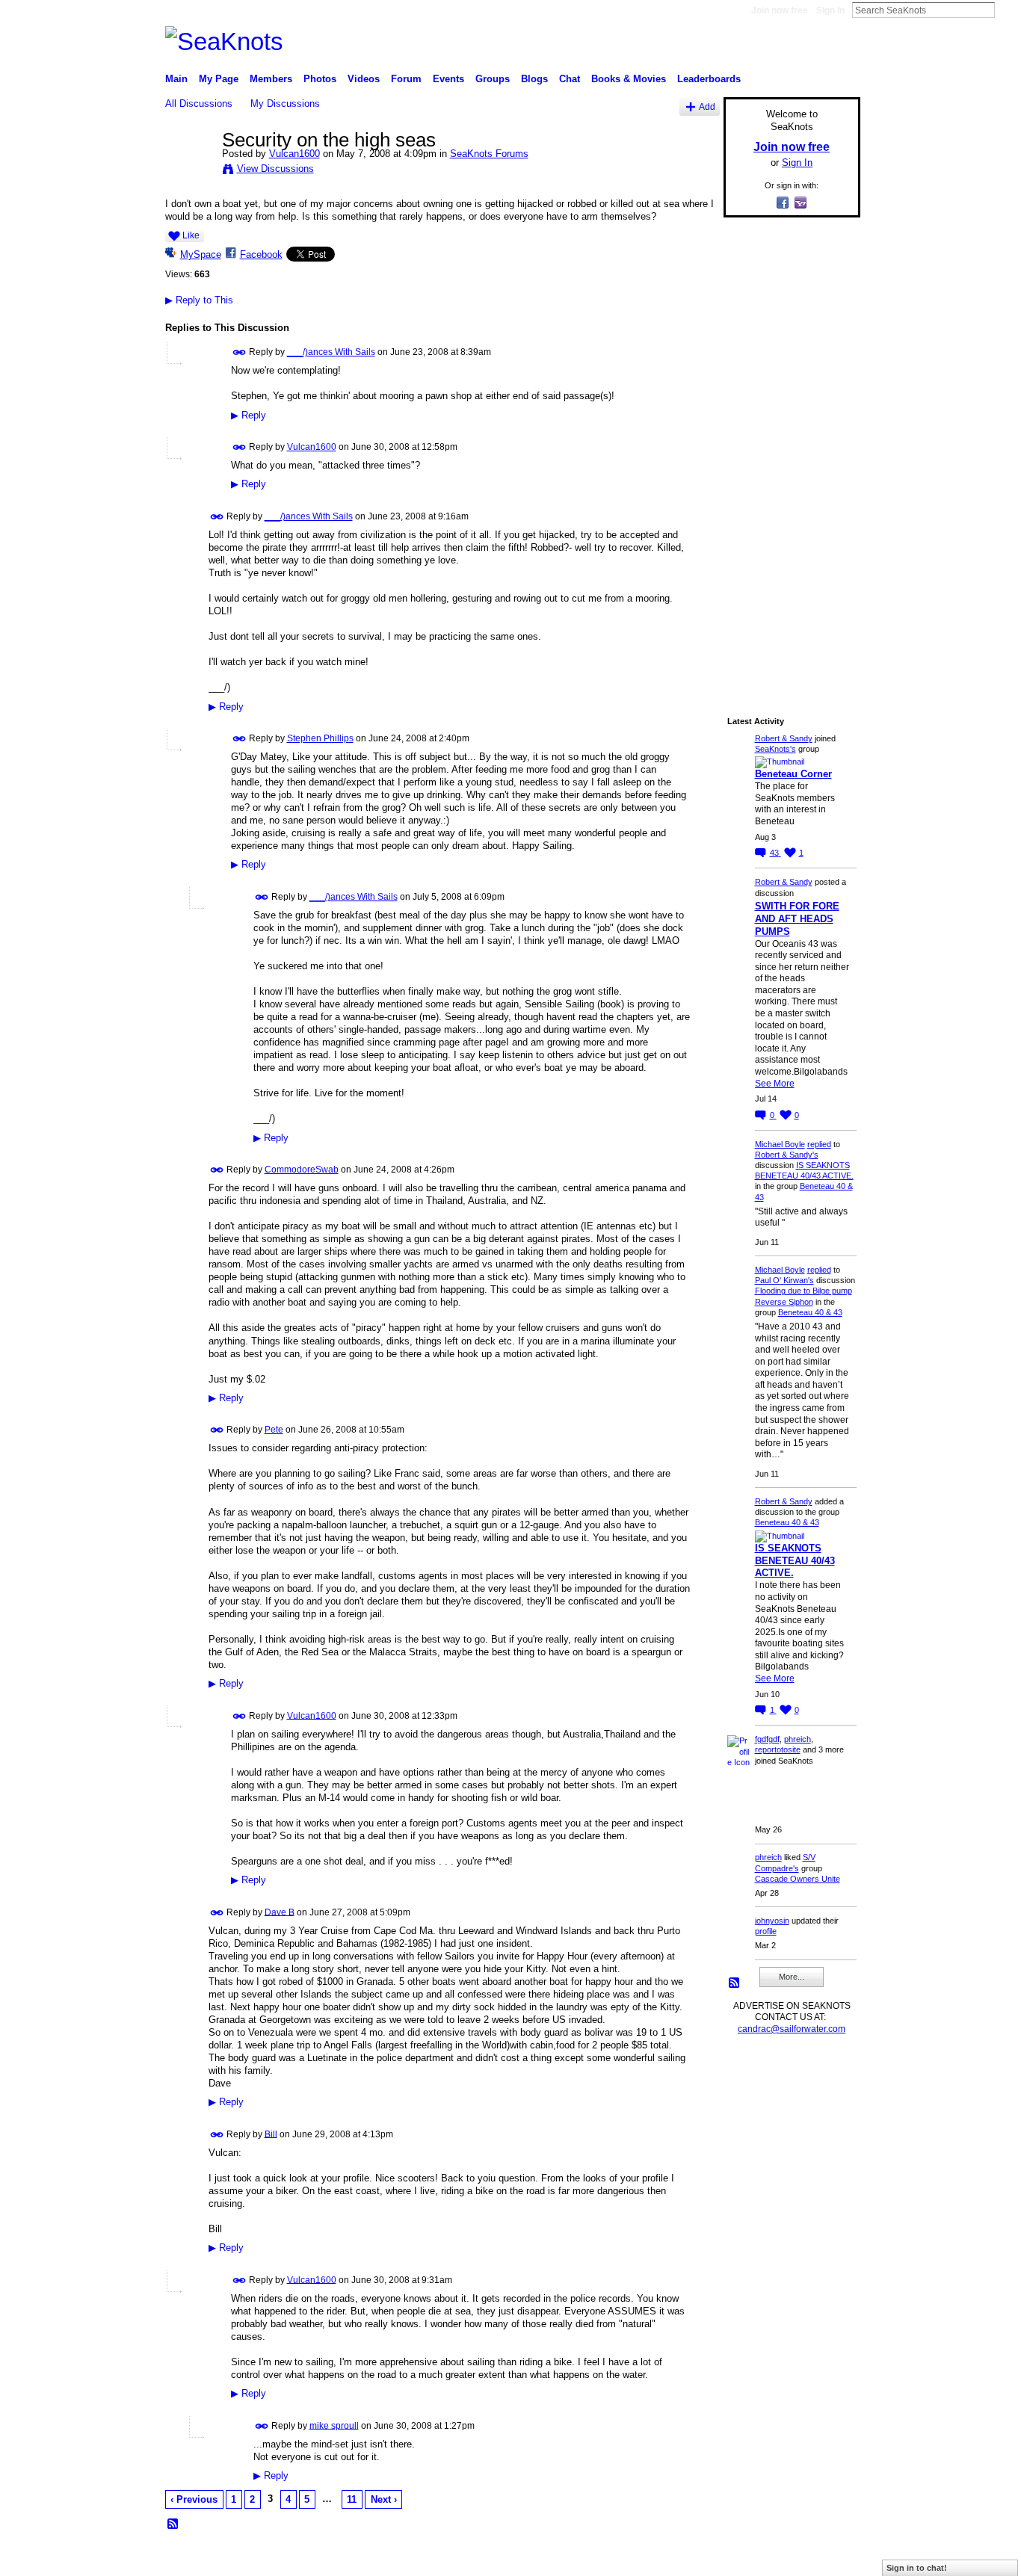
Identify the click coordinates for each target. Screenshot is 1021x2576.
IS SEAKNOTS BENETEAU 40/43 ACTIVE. (795, 1561)
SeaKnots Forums (489, 154)
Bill (271, 2134)
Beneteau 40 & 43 (810, 1312)
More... (792, 1977)
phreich (798, 1739)
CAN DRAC (269, 2559)
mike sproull (334, 2425)
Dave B (280, 1912)
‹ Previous (194, 2499)
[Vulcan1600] (189, 171)
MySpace (201, 254)
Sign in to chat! (917, 2568)
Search (1007, 10)
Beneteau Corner (793, 774)
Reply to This (199, 300)
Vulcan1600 (294, 154)
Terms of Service (827, 2559)
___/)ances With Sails (331, 352)
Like (191, 235)
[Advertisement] (787, 454)
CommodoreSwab (302, 1170)
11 (352, 2499)
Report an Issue (750, 2559)
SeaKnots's (775, 749)
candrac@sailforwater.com (792, 2029)
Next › (384, 2499)
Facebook (261, 254)
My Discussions (285, 104)
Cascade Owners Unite (798, 1879)
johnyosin (772, 1921)
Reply (249, 416)
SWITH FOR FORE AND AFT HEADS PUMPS (797, 919)
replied (819, 1144)
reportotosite (778, 1749)
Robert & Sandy (784, 738)
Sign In (830, 10)
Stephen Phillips (320, 738)
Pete (274, 1430)
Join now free (780, 10)
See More (775, 1084)
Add (707, 106)
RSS (173, 2524)
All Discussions (199, 104)
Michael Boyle (780, 1144)
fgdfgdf (767, 1739)
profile (766, 1931)
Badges (691, 2559)
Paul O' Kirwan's (784, 1280)
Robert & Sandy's (787, 1155)
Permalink (240, 352)
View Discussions (275, 169)
